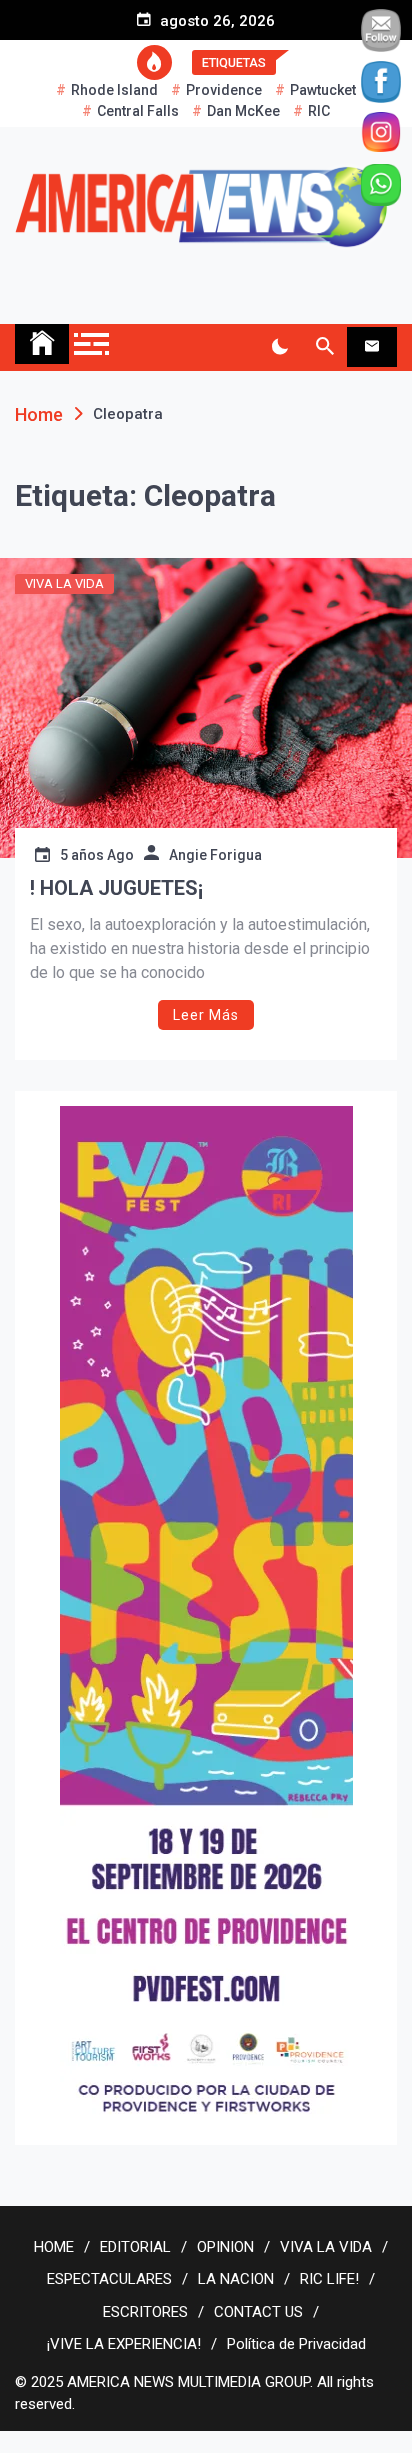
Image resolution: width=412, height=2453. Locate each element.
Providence (224, 90)
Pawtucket (323, 90)
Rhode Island (114, 90)
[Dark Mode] (279, 347)
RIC (319, 111)
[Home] (42, 344)
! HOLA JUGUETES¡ (116, 888)
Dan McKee (243, 111)
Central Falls (138, 111)
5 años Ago (97, 855)
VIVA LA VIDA (64, 583)
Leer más (206, 1015)
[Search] (324, 347)
